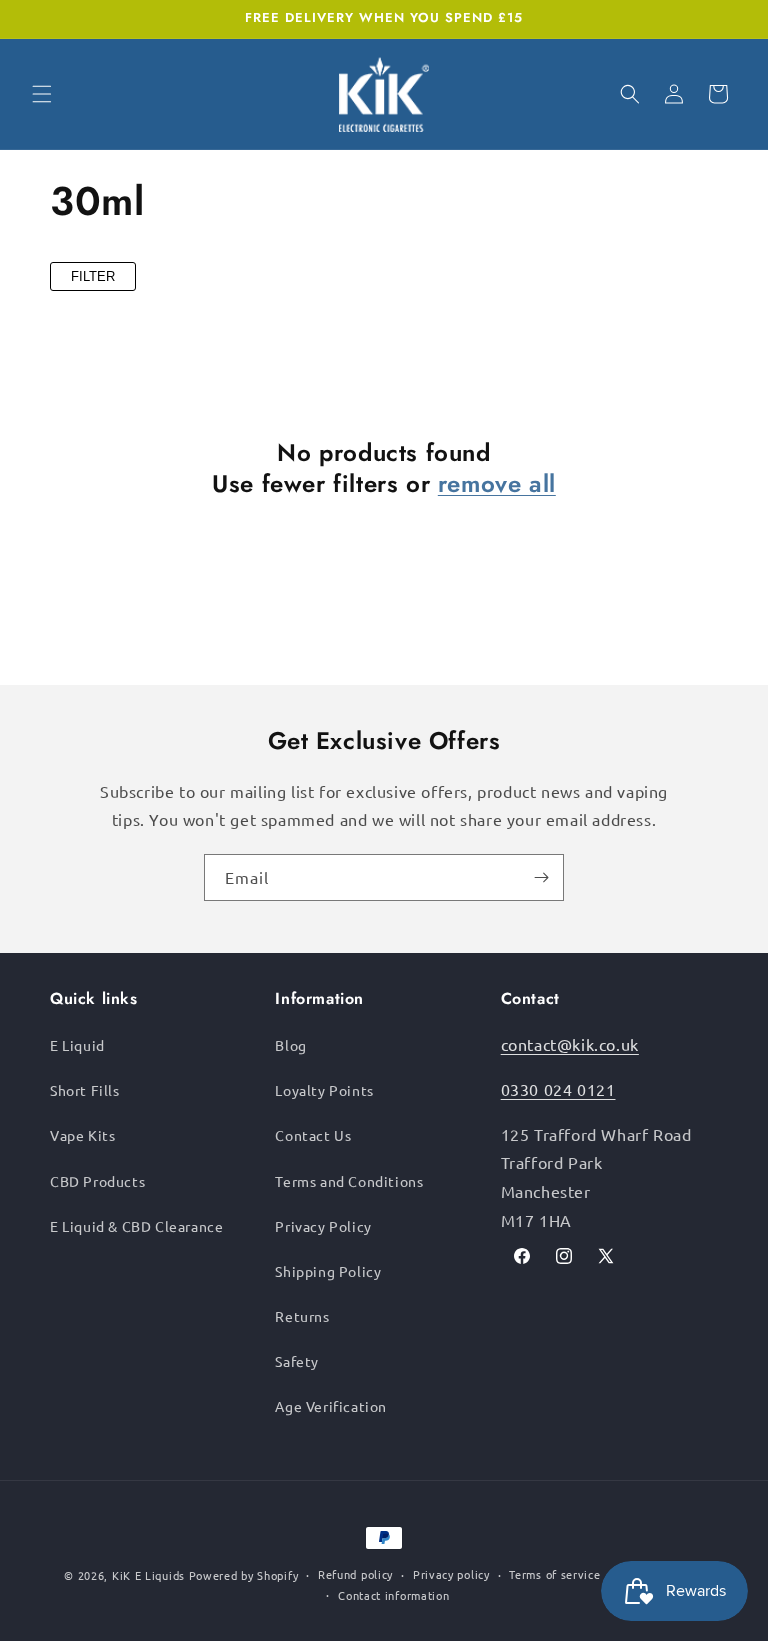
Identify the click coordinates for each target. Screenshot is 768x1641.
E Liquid (77, 1045)
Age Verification (331, 1406)
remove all (497, 483)
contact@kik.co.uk (570, 1044)
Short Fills (85, 1090)
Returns (302, 1316)
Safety (297, 1361)
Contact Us (313, 1135)
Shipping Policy (328, 1271)
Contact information (393, 1595)
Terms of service (554, 1574)
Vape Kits (82, 1135)
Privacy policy (451, 1574)
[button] (42, 94)
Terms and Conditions (349, 1181)
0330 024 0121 (558, 1089)
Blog (290, 1045)
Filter (93, 276)
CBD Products (97, 1181)
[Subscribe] (541, 877)
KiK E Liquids (148, 1575)
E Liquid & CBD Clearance (136, 1226)
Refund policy (355, 1574)
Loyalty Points (324, 1090)
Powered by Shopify (244, 1575)
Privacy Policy (323, 1226)
